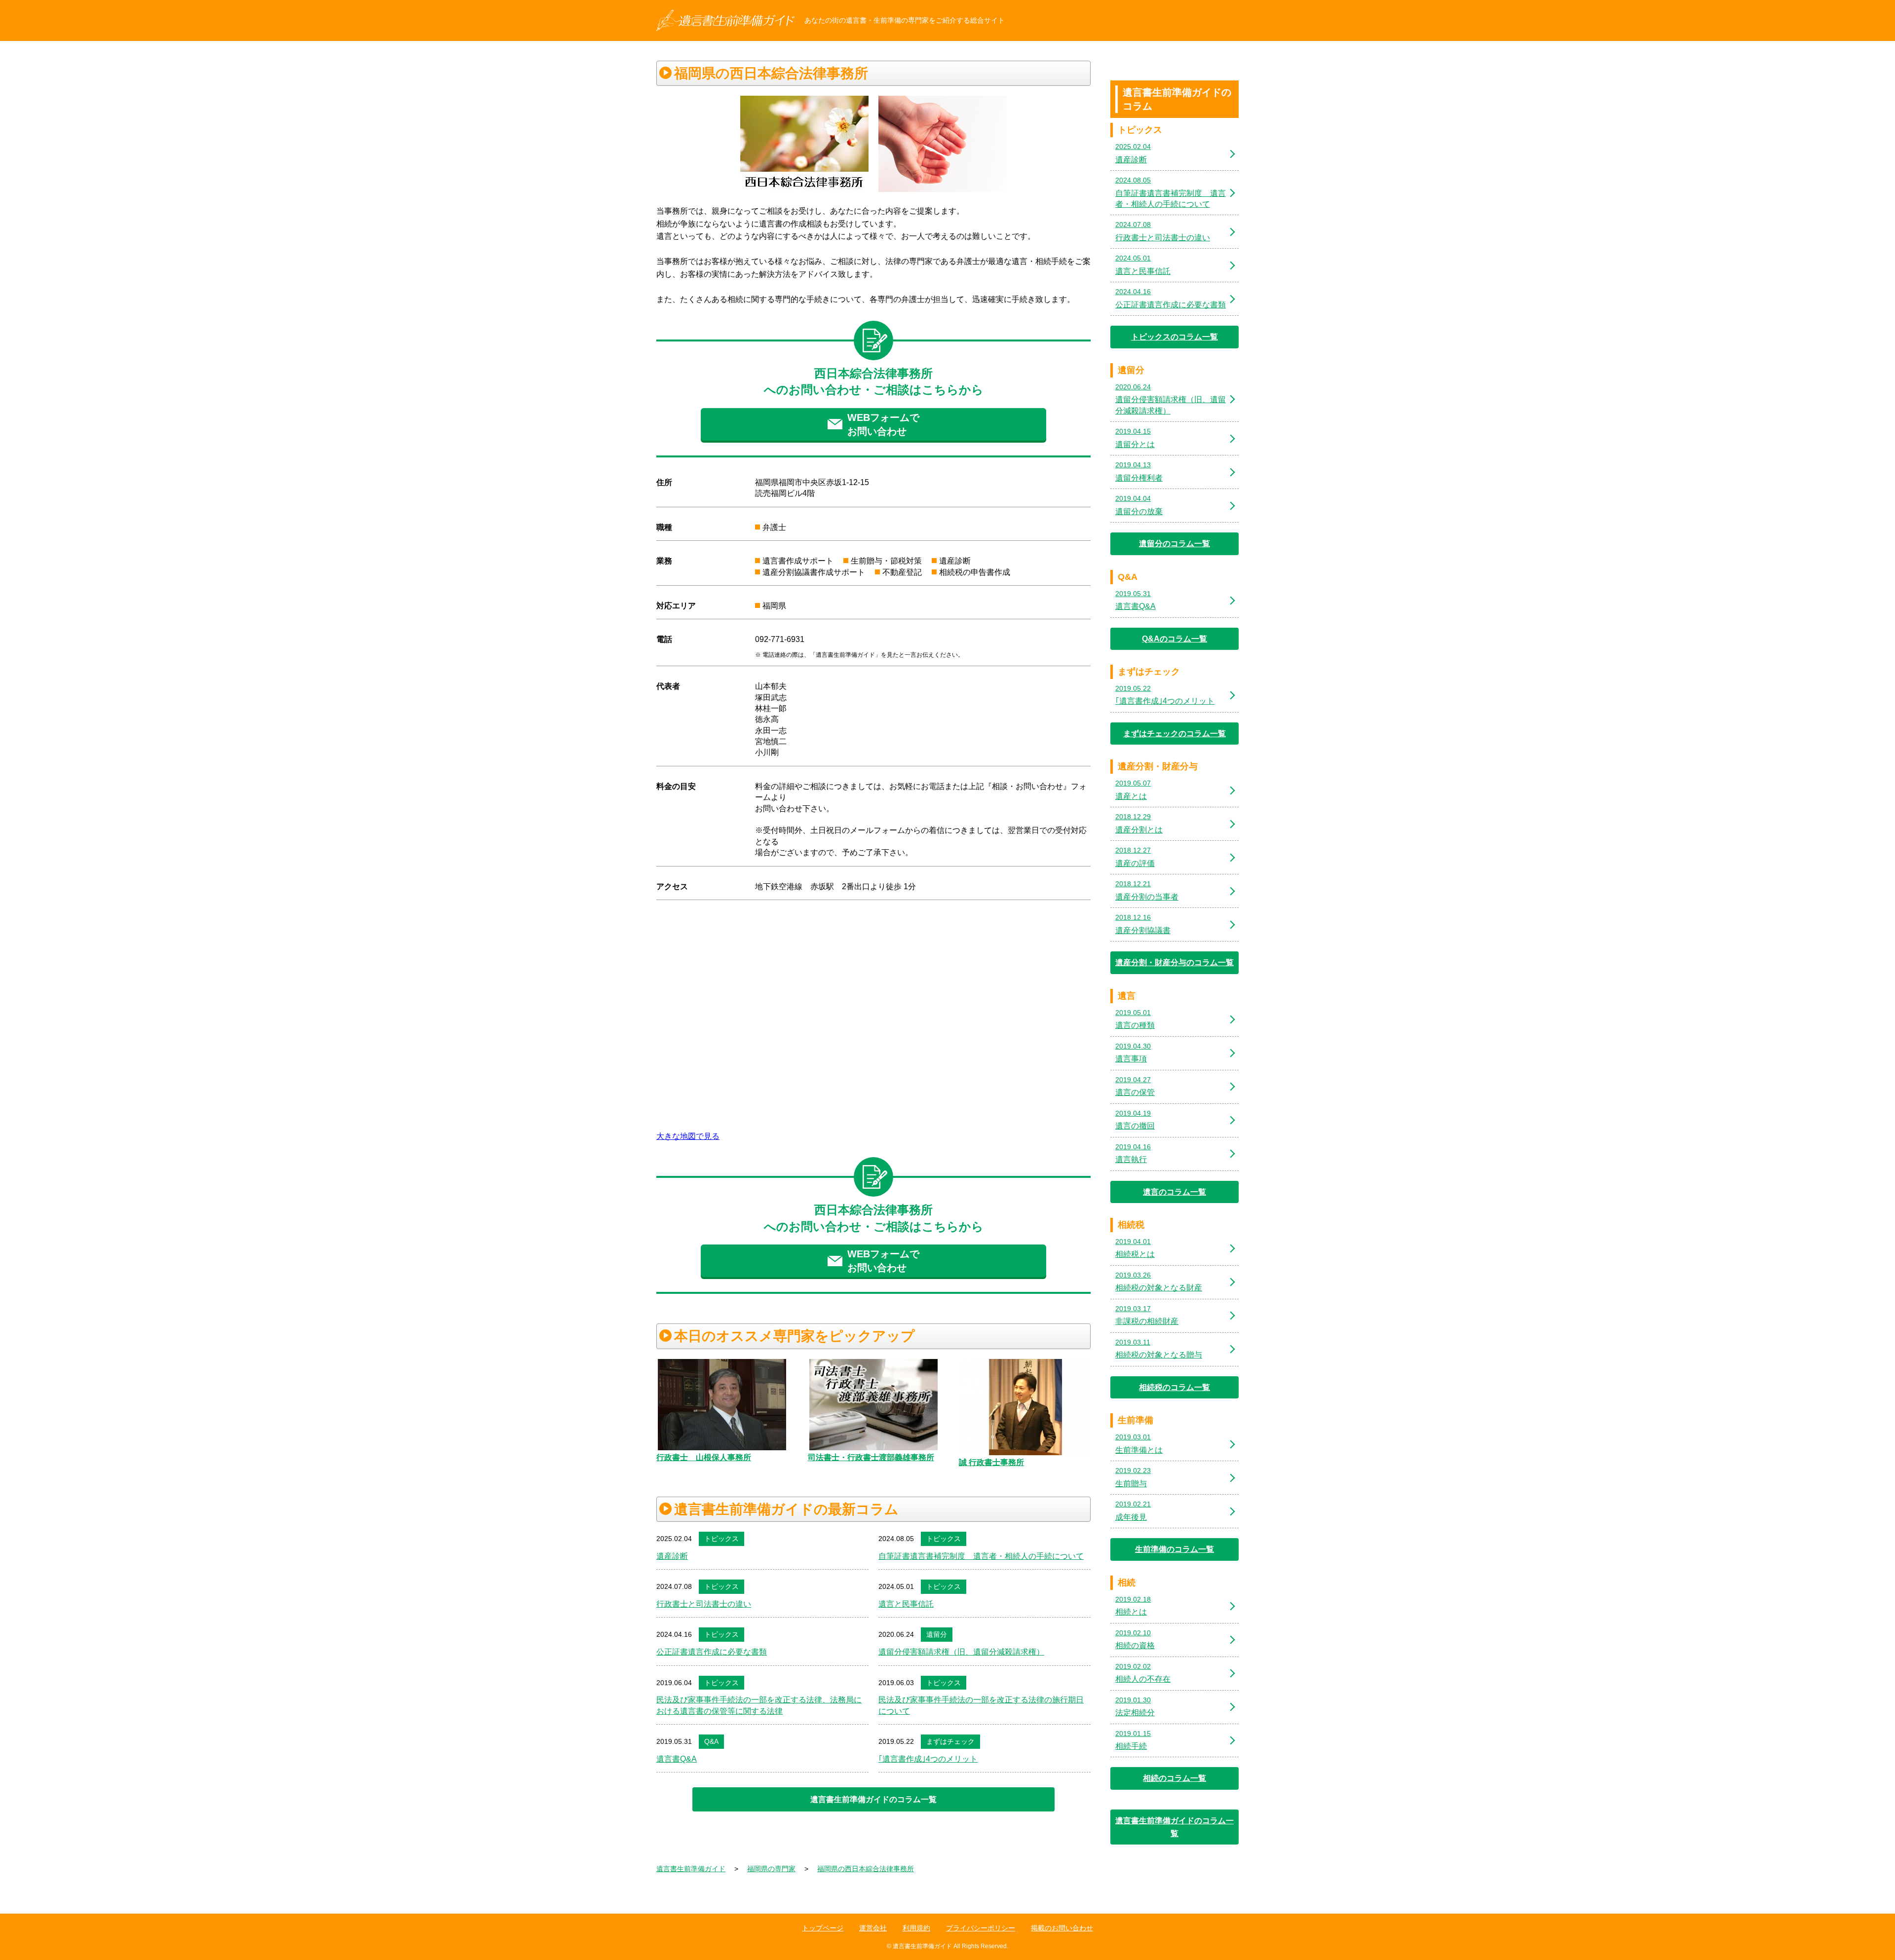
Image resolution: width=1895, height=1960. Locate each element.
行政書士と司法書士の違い (704, 1604)
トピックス (721, 1539)
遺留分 (937, 1634)
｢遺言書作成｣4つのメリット (928, 1759)
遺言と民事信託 (906, 1604)
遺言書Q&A (677, 1759)
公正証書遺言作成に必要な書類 (712, 1652)
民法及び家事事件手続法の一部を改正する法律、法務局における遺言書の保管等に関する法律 (759, 1705)
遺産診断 (672, 1556)
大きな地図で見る (688, 1136)
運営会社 (873, 1928)
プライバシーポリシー (981, 1928)
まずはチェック (950, 1741)
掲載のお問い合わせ (1062, 1928)
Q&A (711, 1741)
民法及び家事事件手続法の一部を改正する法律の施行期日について (981, 1705)
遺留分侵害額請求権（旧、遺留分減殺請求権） (961, 1652)
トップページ (823, 1928)
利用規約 (916, 1928)
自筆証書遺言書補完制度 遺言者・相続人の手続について (981, 1556)
